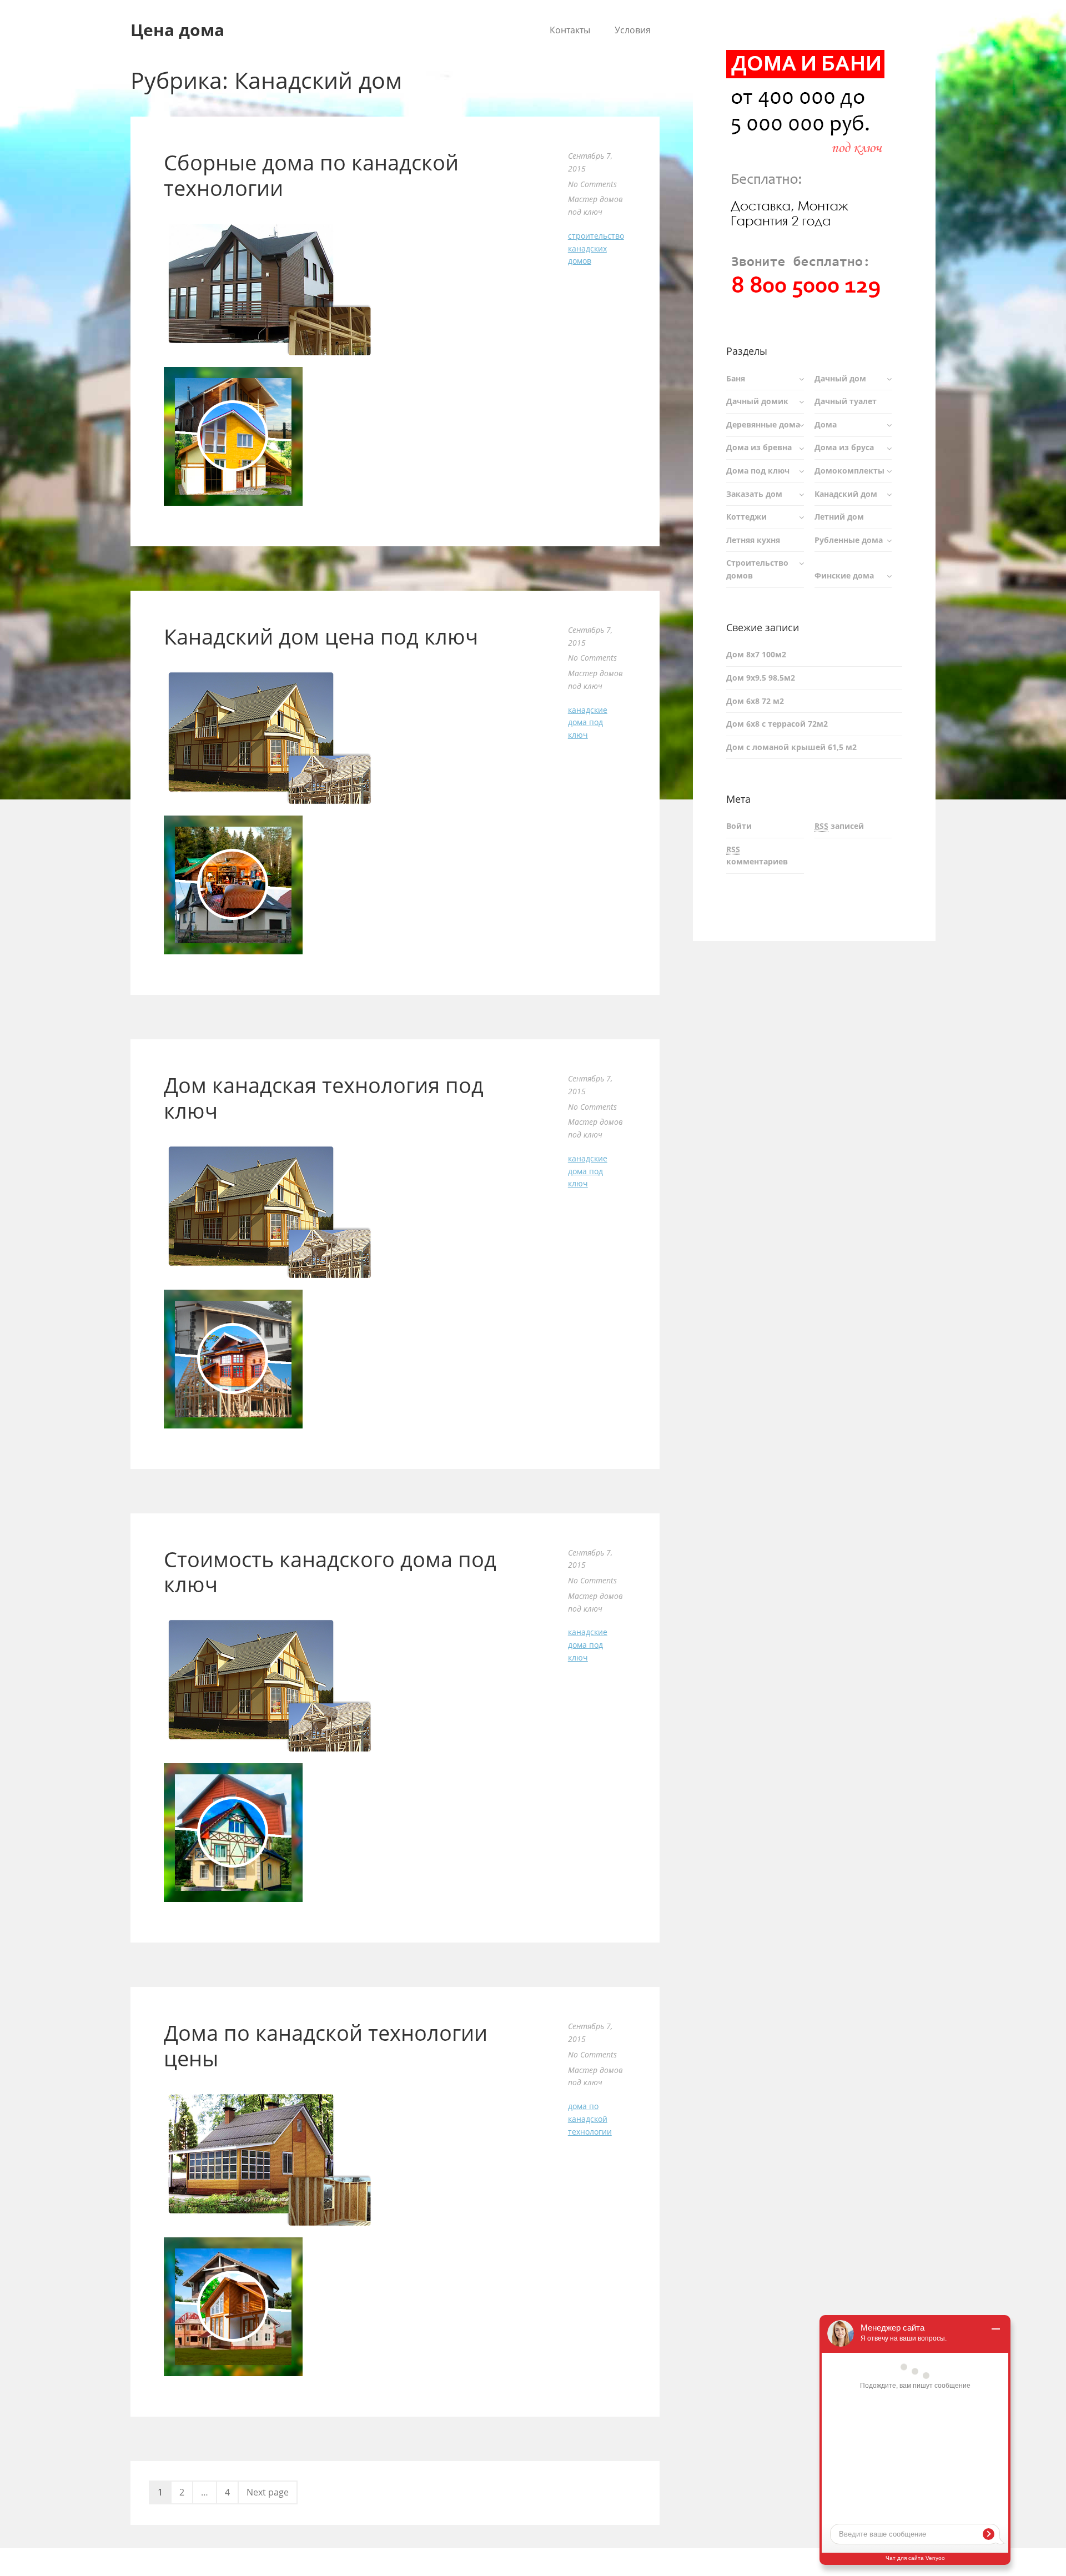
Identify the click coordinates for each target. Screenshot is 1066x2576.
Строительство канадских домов (596, 248)
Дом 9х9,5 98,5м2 (761, 678)
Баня (736, 378)
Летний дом (839, 517)
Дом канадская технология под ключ (324, 1098)
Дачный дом (840, 378)
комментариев (757, 856)
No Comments (592, 184)
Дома (826, 424)
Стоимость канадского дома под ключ (330, 1572)
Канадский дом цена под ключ (321, 636)
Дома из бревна (759, 447)
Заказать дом (754, 494)
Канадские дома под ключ (588, 723)
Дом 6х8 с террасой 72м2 (777, 724)
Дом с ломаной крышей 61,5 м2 (791, 747)
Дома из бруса (844, 447)
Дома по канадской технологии (590, 2119)
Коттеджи (746, 517)
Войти (739, 826)
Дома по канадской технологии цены (326, 2045)
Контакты (570, 30)
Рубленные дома (849, 540)
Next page (268, 2492)
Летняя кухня (753, 540)
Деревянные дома (763, 424)
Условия (633, 30)
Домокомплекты (849, 471)
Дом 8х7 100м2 (756, 654)
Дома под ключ (758, 471)
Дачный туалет (846, 401)
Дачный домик (757, 401)
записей (839, 826)
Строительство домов (757, 569)
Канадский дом (846, 494)
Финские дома (844, 575)
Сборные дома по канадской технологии (311, 175)
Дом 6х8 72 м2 (755, 701)
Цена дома (177, 30)
